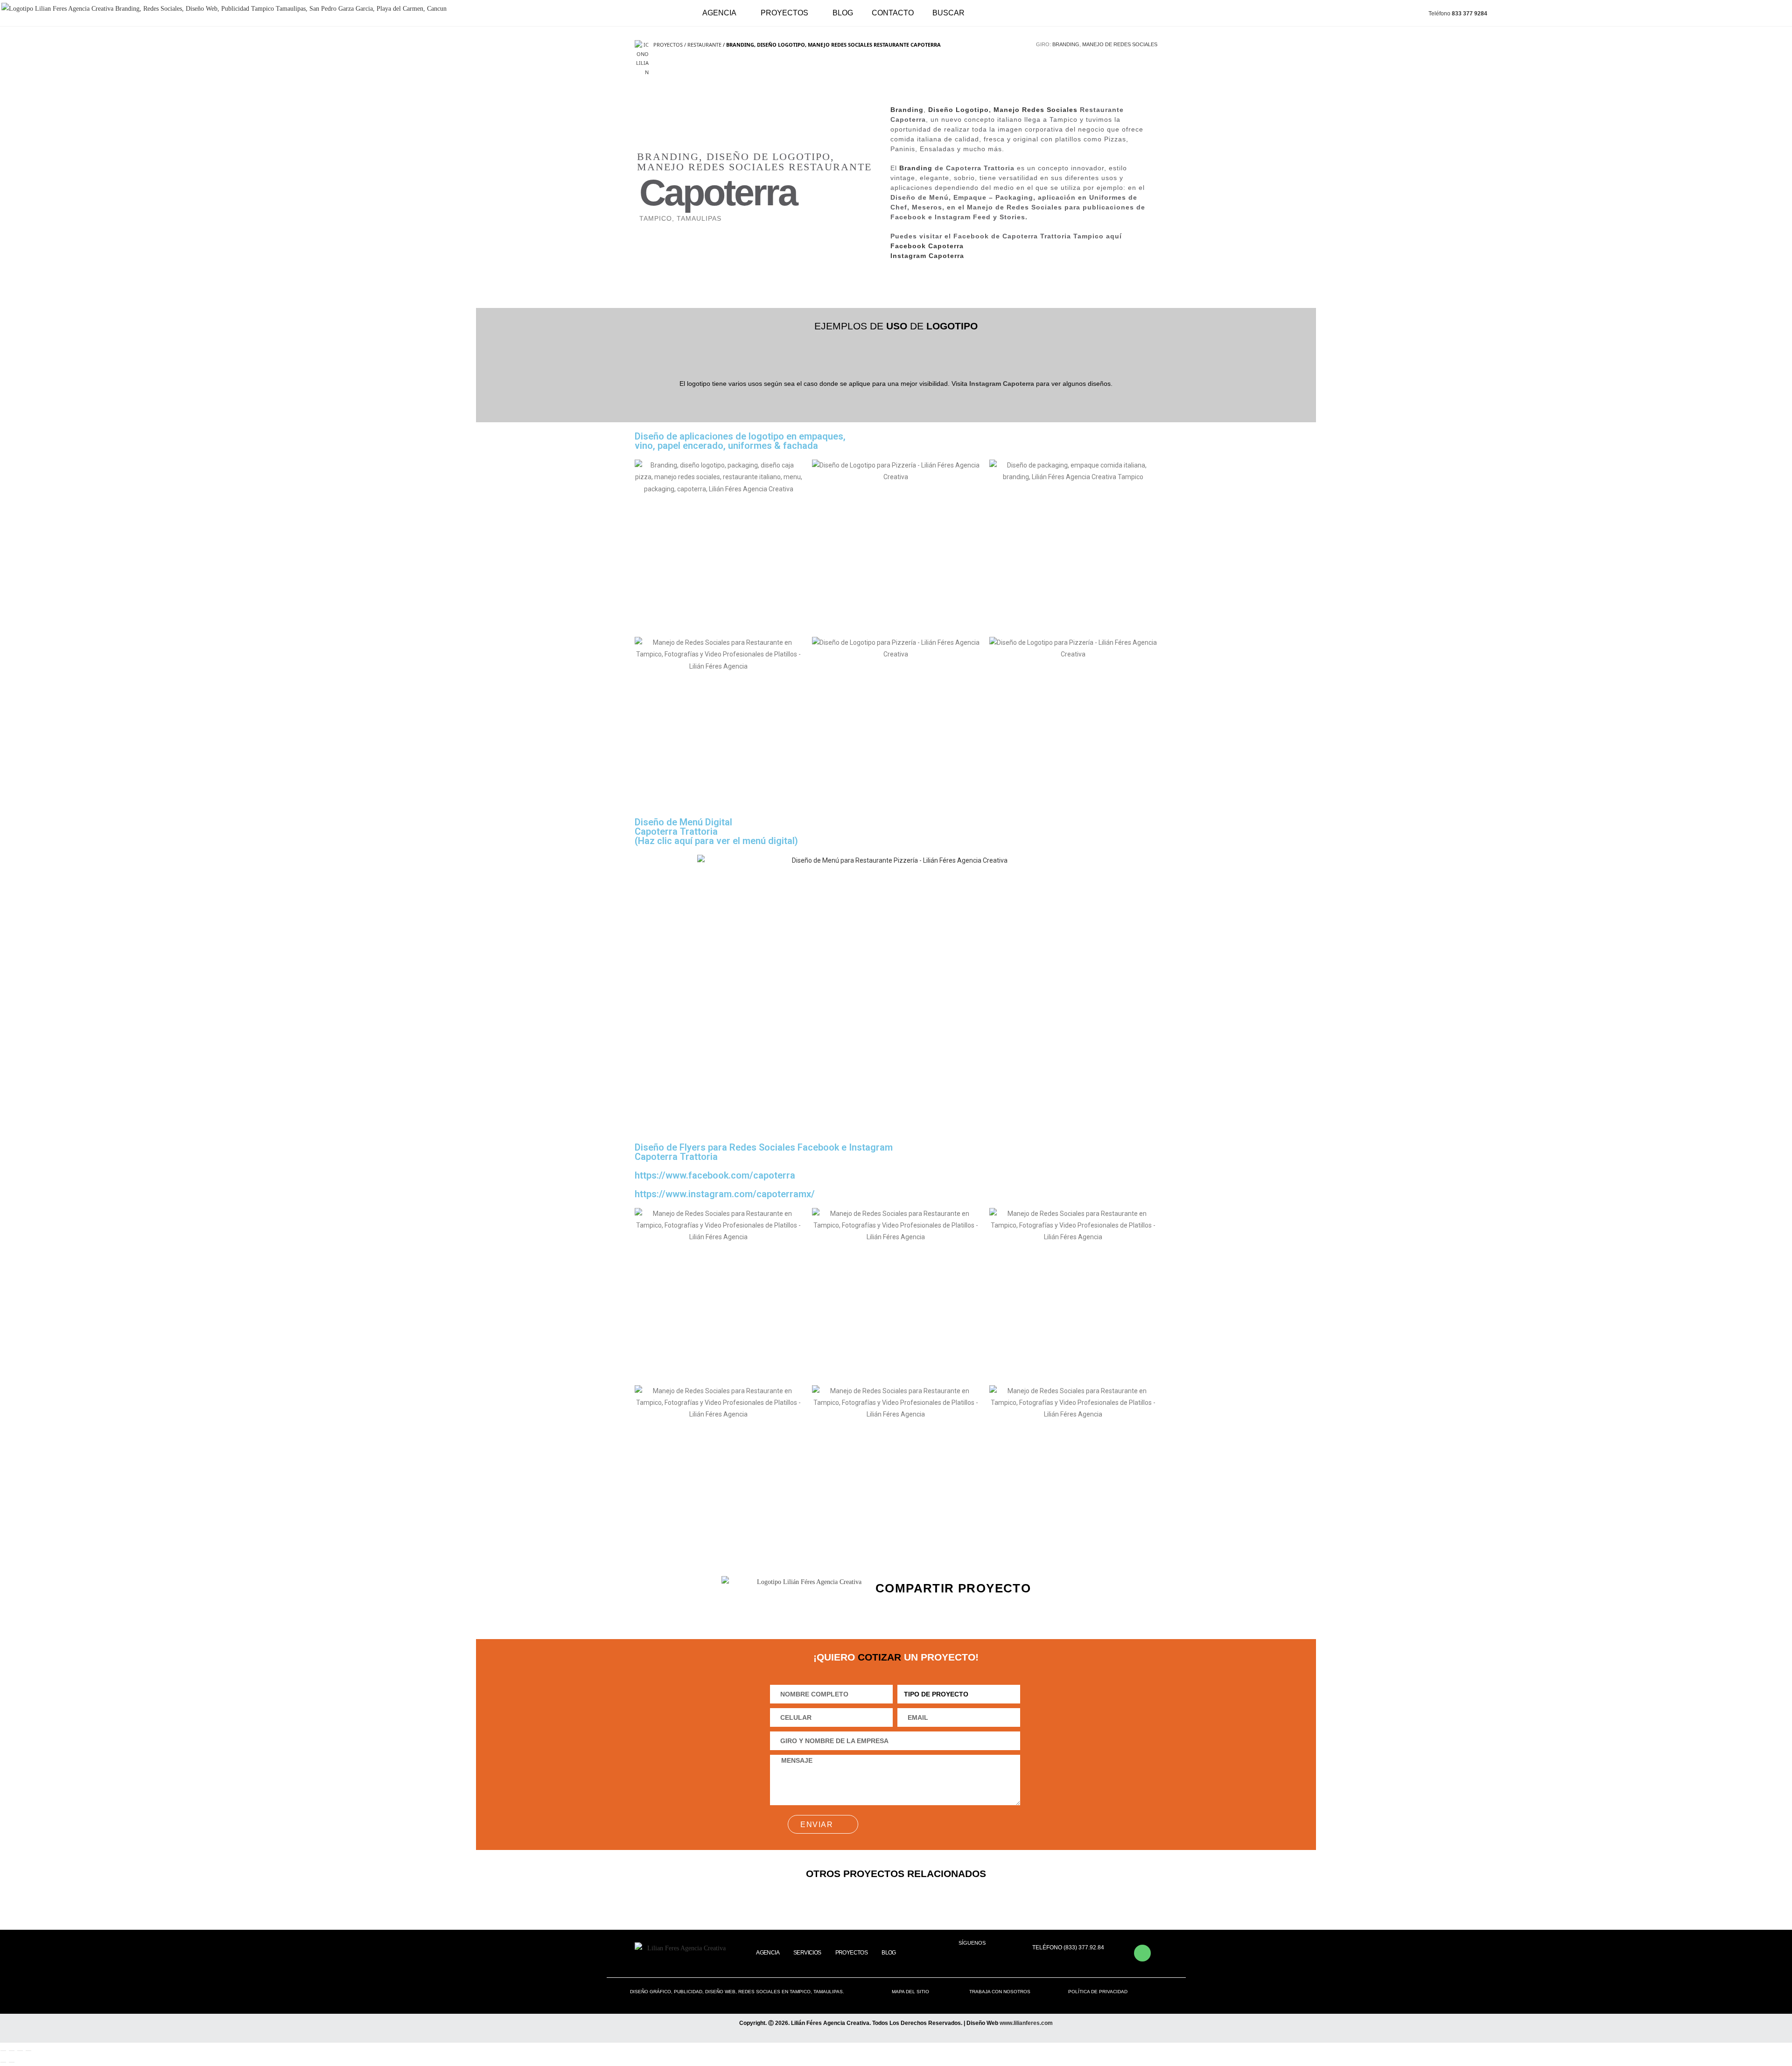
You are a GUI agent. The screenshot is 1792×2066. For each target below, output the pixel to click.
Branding (1066, 44)
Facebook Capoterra (928, 246)
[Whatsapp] (1142, 1953)
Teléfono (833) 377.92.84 (1068, 1947)
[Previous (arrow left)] (3, 2062)
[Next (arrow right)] (12, 2062)
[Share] (12, 2051)
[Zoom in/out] (28, 2051)
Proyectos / (670, 45)
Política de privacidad (1098, 1992)
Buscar (948, 13)
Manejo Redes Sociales (1036, 110)
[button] (910, 1607)
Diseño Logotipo (959, 110)
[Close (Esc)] (3, 2051)
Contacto (893, 13)
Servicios (807, 1953)
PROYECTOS (784, 13)
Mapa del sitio (910, 1992)
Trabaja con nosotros (1000, 1992)
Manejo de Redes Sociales (1120, 44)
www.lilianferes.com (1026, 2023)
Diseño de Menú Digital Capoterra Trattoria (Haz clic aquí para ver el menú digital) (716, 831)
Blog (843, 13)
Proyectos (852, 1953)
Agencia (719, 13)
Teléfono (1458, 14)
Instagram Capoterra (927, 256)
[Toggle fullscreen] (20, 2051)
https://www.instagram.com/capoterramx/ (725, 1194)
